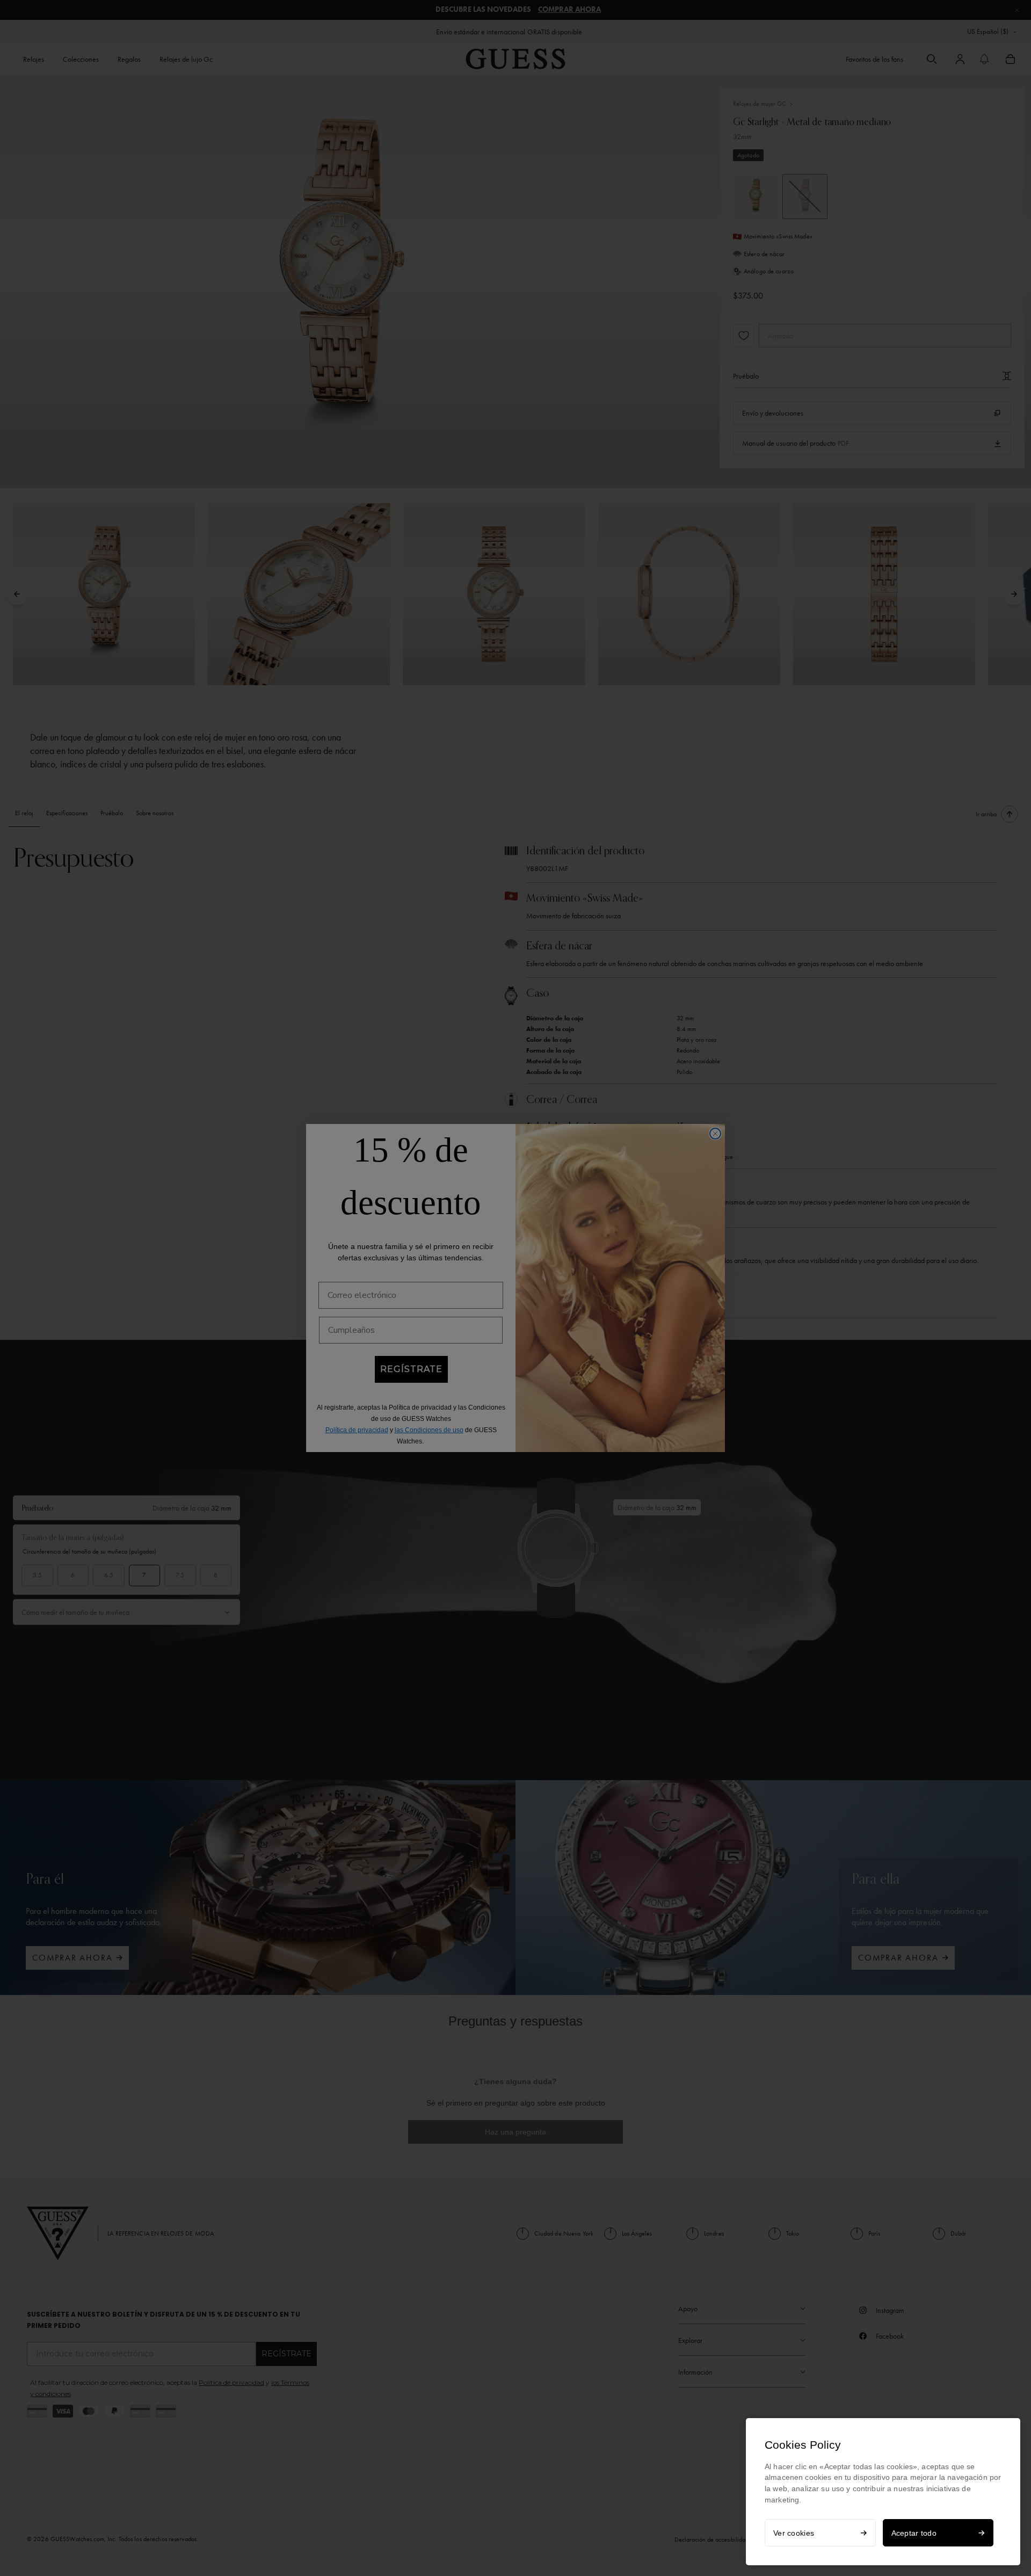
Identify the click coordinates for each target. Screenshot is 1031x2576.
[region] (883, 2492)
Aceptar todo (914, 2533)
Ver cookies (794, 2533)
